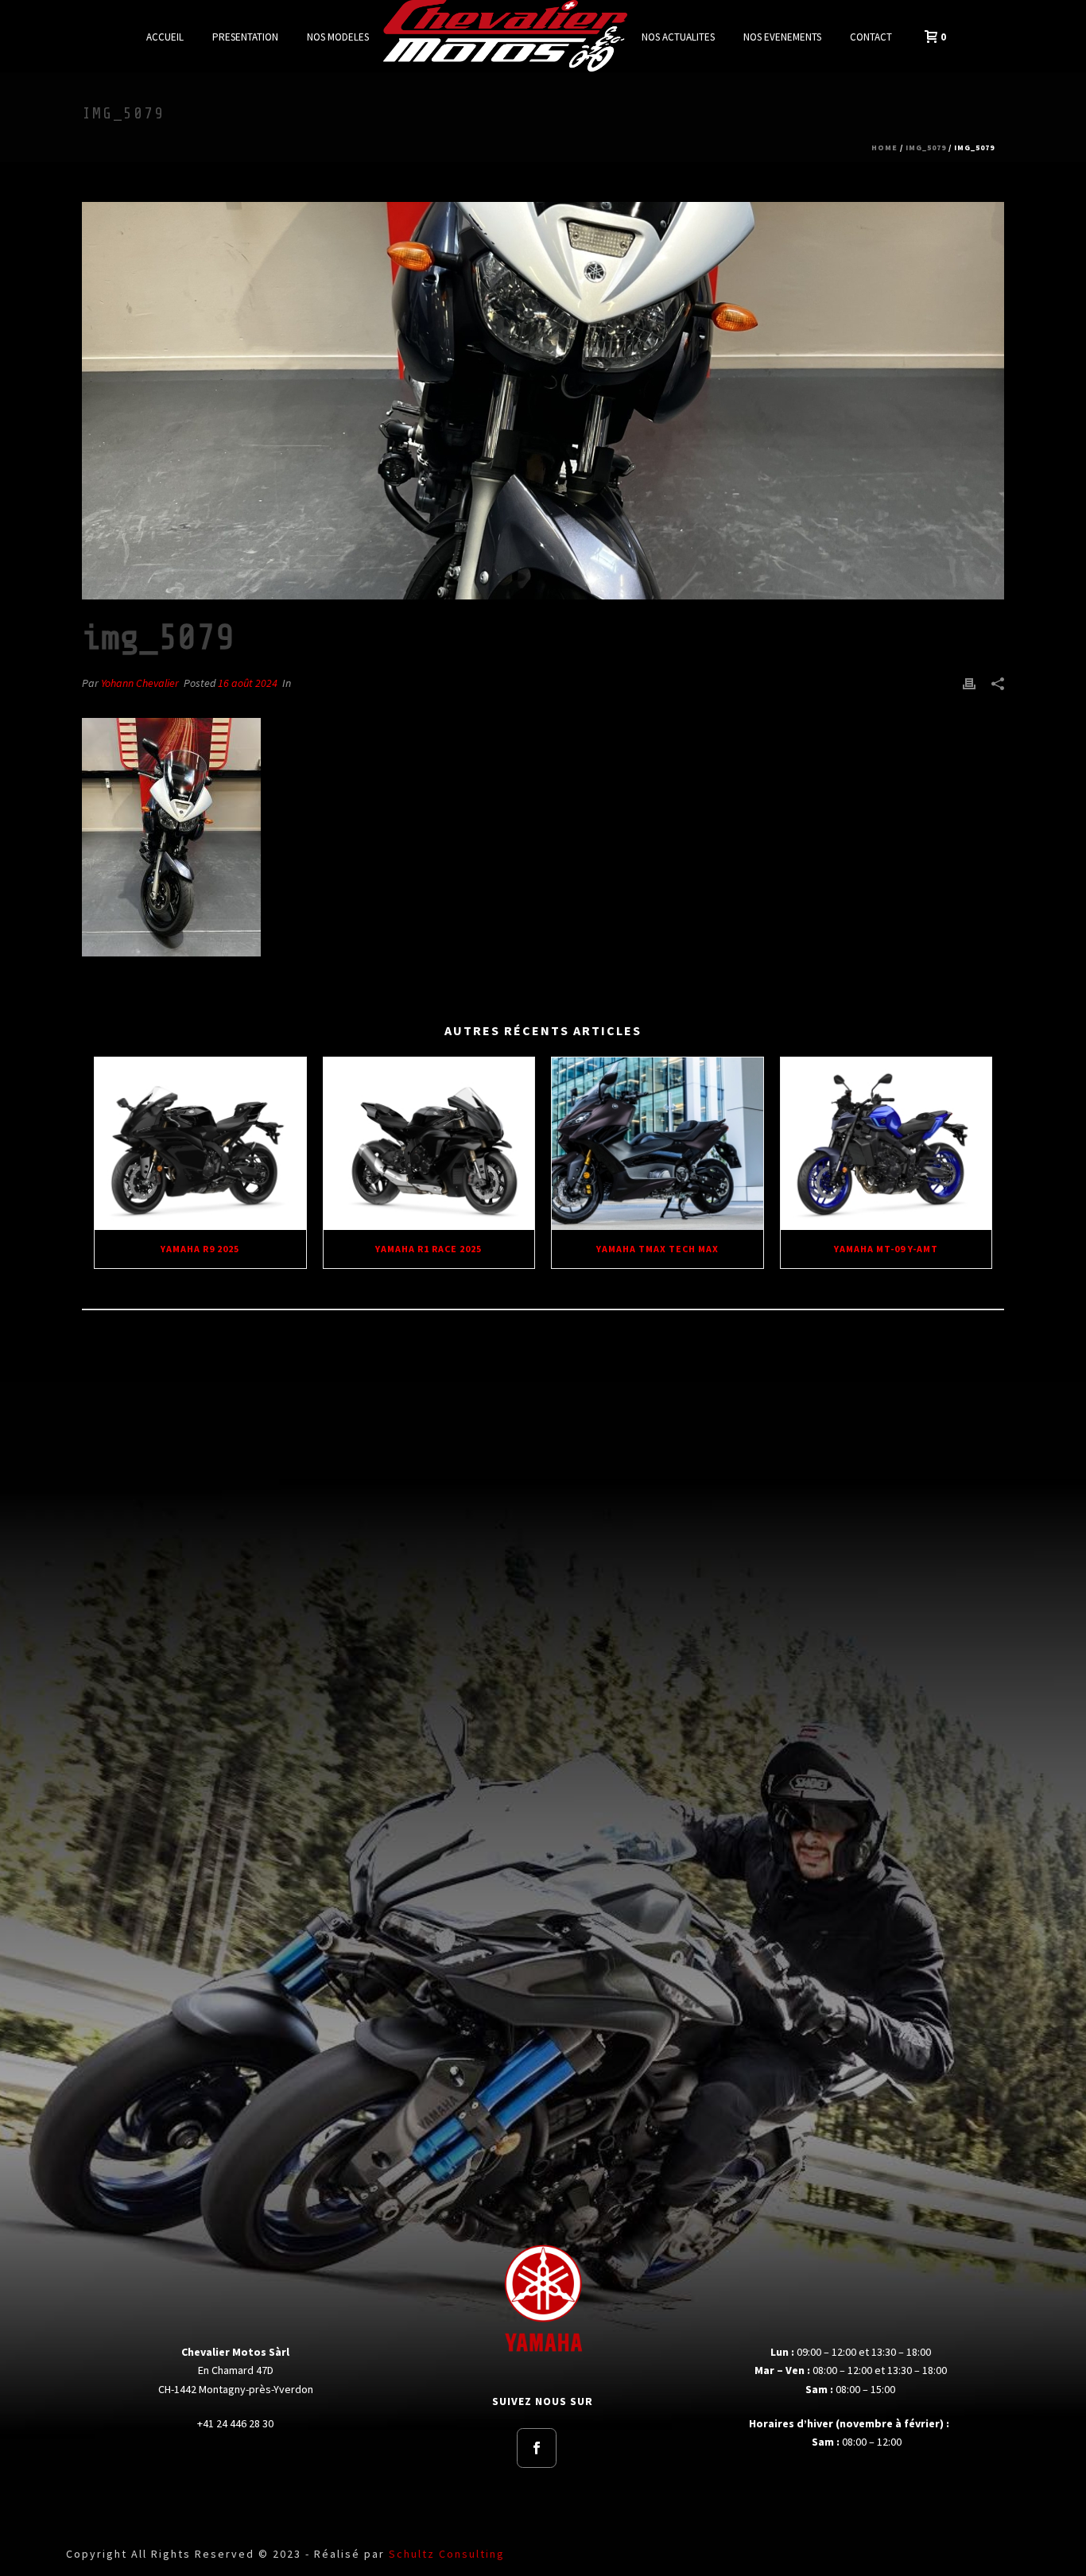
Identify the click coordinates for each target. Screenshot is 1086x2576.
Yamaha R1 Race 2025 (429, 1249)
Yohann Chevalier (140, 683)
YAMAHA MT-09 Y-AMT (886, 1249)
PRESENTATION (245, 37)
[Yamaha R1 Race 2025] (429, 1143)
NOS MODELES (338, 37)
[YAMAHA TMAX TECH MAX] (657, 1143)
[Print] (969, 683)
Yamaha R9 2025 (200, 1249)
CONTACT (871, 37)
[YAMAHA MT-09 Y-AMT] (886, 1143)
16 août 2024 (248, 683)
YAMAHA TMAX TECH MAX (657, 1249)
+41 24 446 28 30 (235, 2423)
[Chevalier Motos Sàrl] (506, 36)
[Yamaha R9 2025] (200, 1143)
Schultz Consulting (447, 2554)
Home (884, 147)
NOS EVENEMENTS (782, 37)
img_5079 (926, 147)
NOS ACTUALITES (678, 37)
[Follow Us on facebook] (537, 2448)
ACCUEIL (165, 37)
